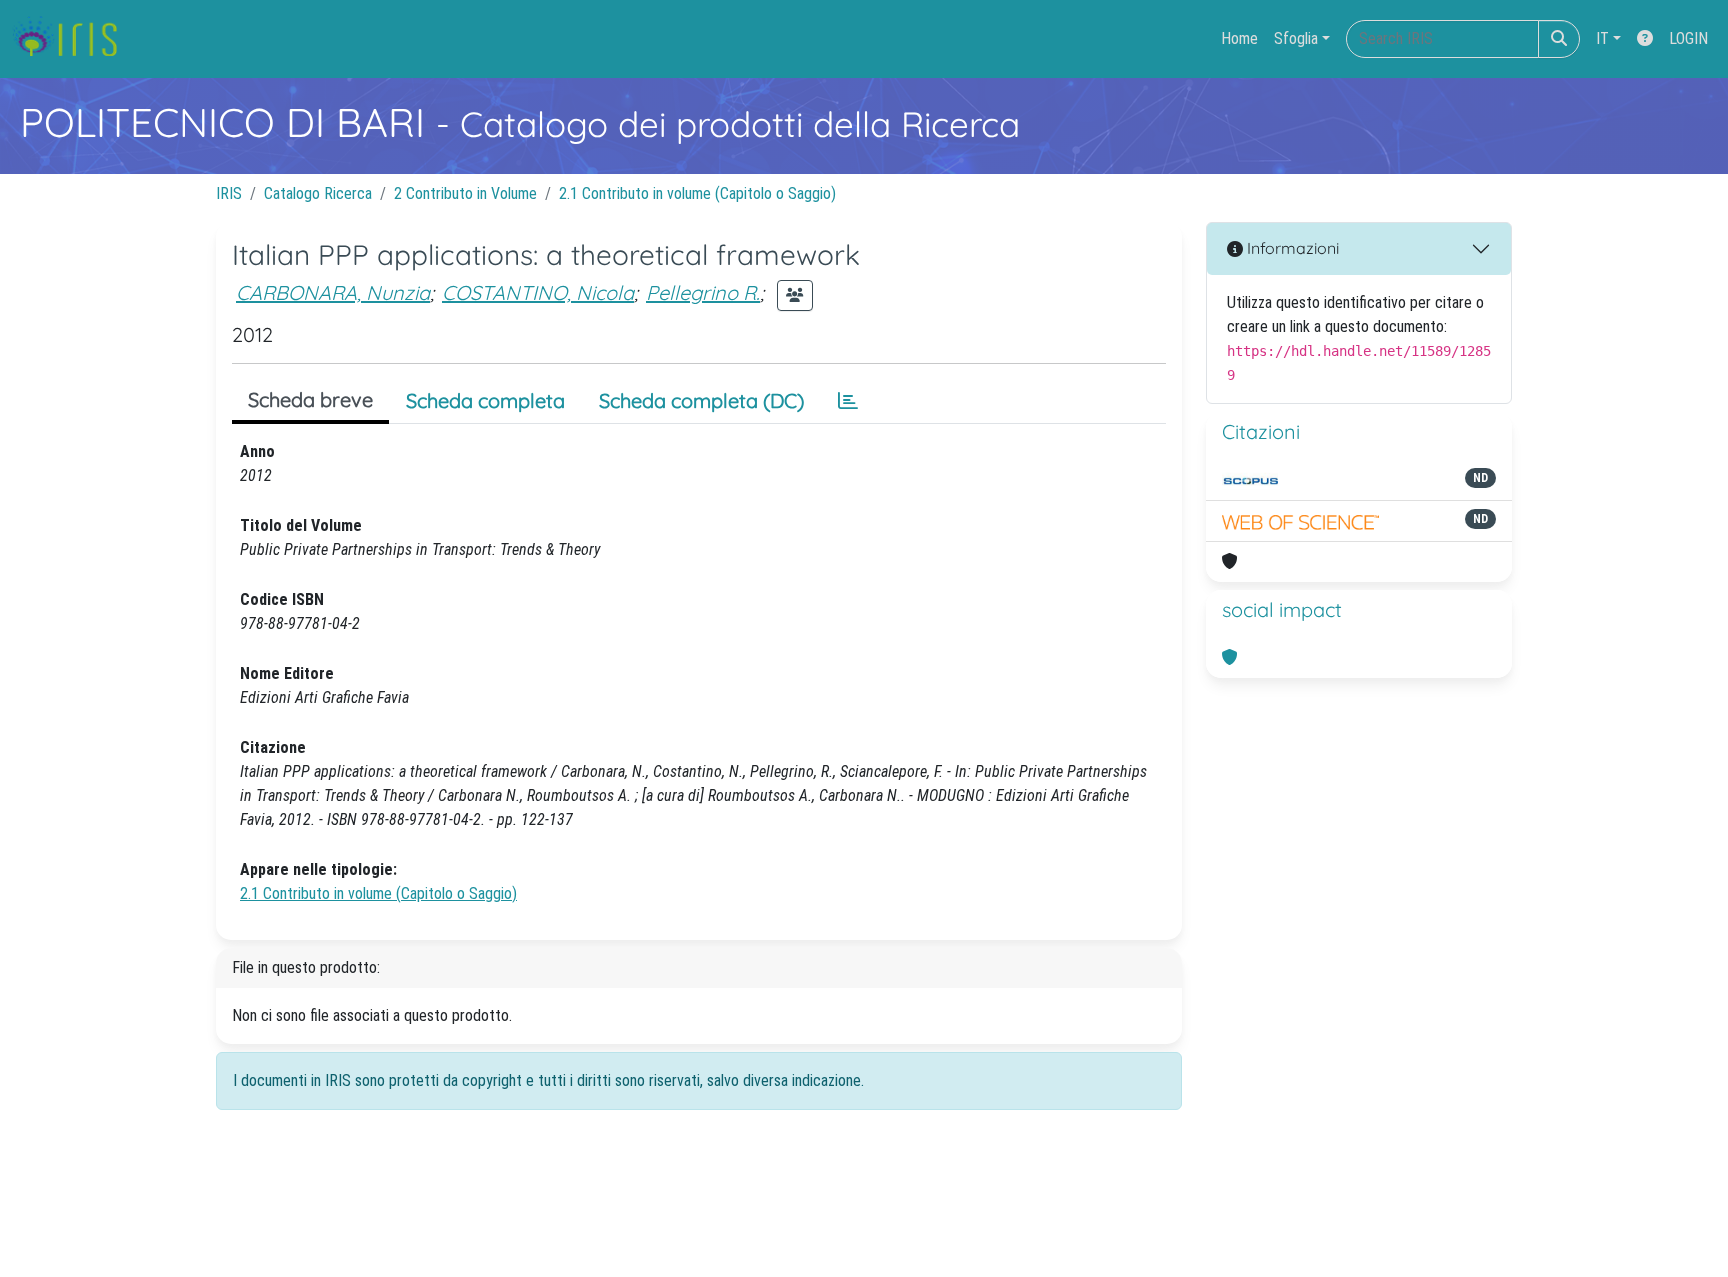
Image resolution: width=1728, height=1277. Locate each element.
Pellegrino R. (703, 292)
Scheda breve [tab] (310, 399)
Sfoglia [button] (1296, 38)
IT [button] (1602, 38)
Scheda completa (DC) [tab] (701, 400)
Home (1239, 38)
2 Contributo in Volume (465, 193)
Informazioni (1291, 248)
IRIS (229, 193)
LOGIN (1688, 38)
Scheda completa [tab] (485, 400)
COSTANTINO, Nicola (538, 292)
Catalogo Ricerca (318, 193)
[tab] (848, 401)
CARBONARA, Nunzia (333, 292)
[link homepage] (72, 39)
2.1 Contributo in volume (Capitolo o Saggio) (697, 193)
